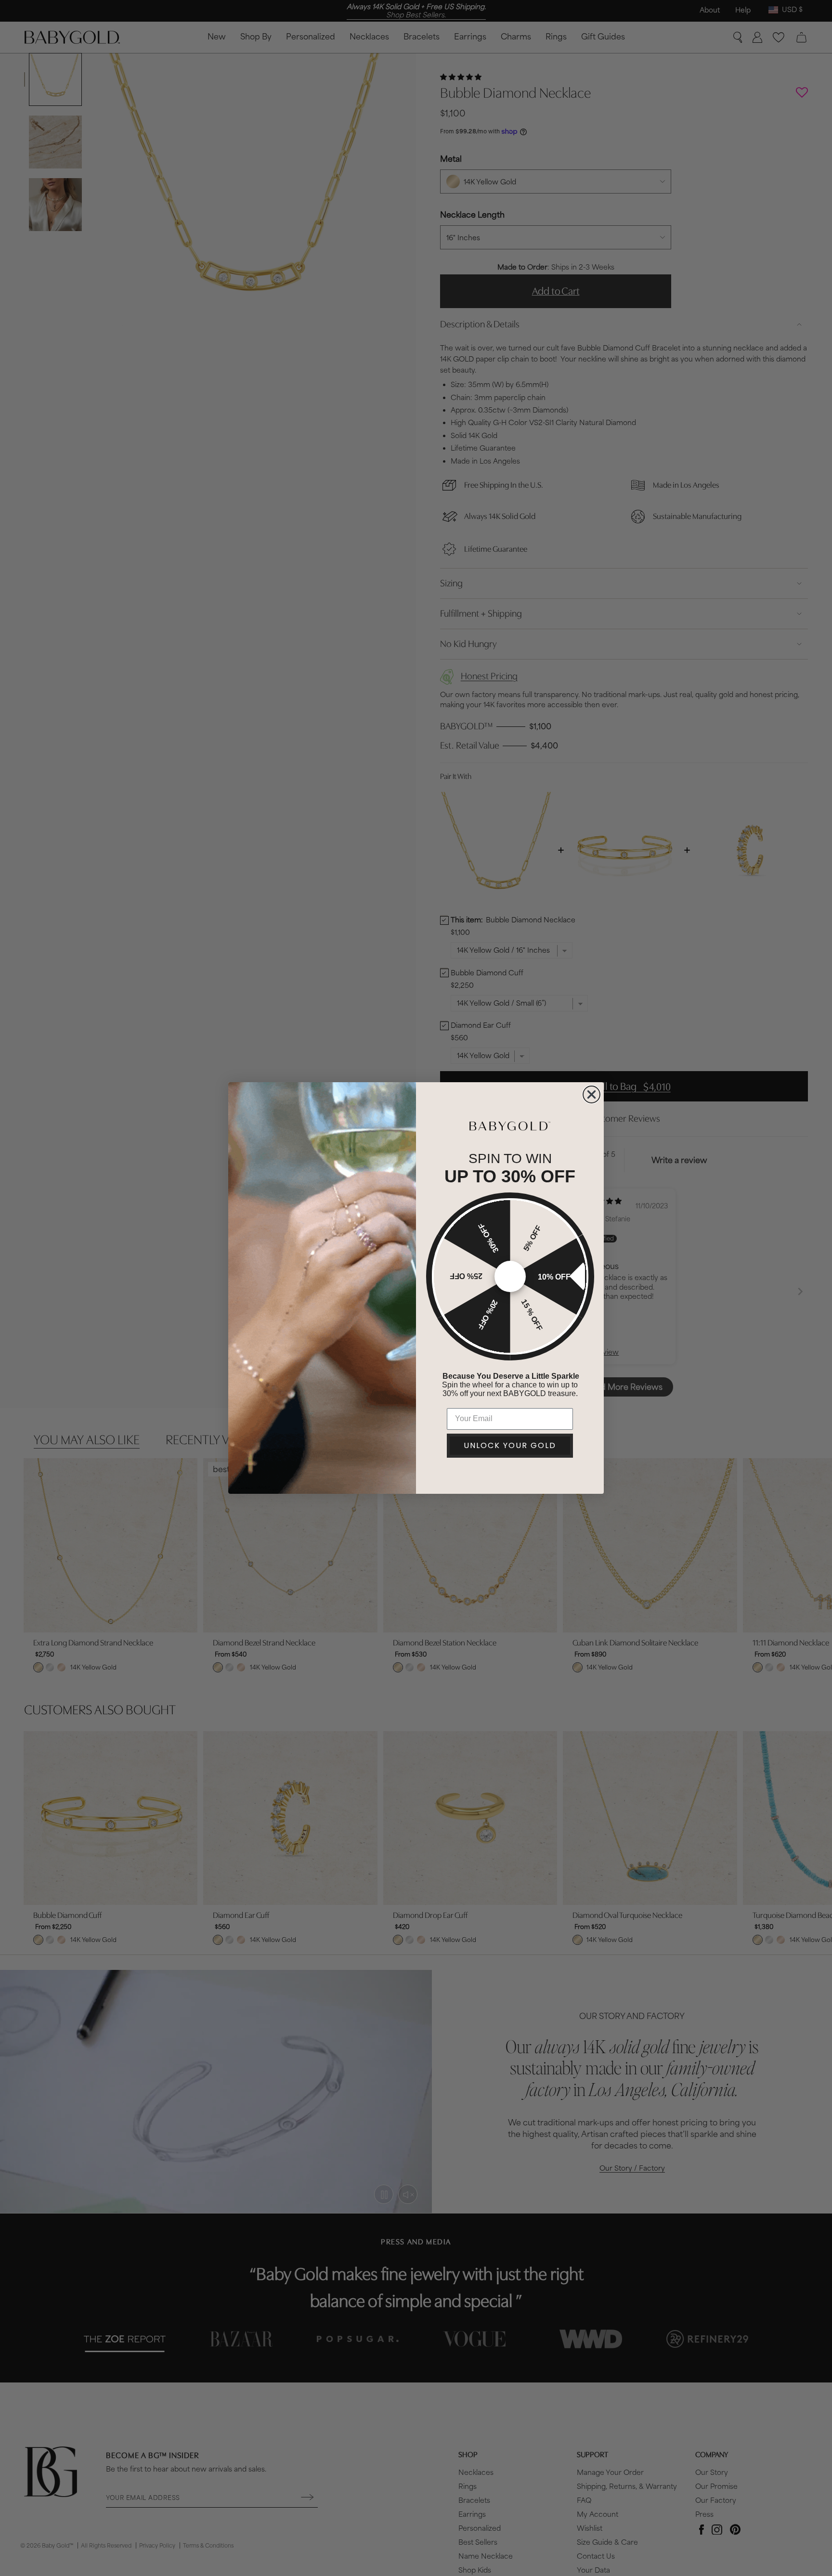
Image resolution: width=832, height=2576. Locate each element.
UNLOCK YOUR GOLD (510, 1445)
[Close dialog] (591, 1094)
